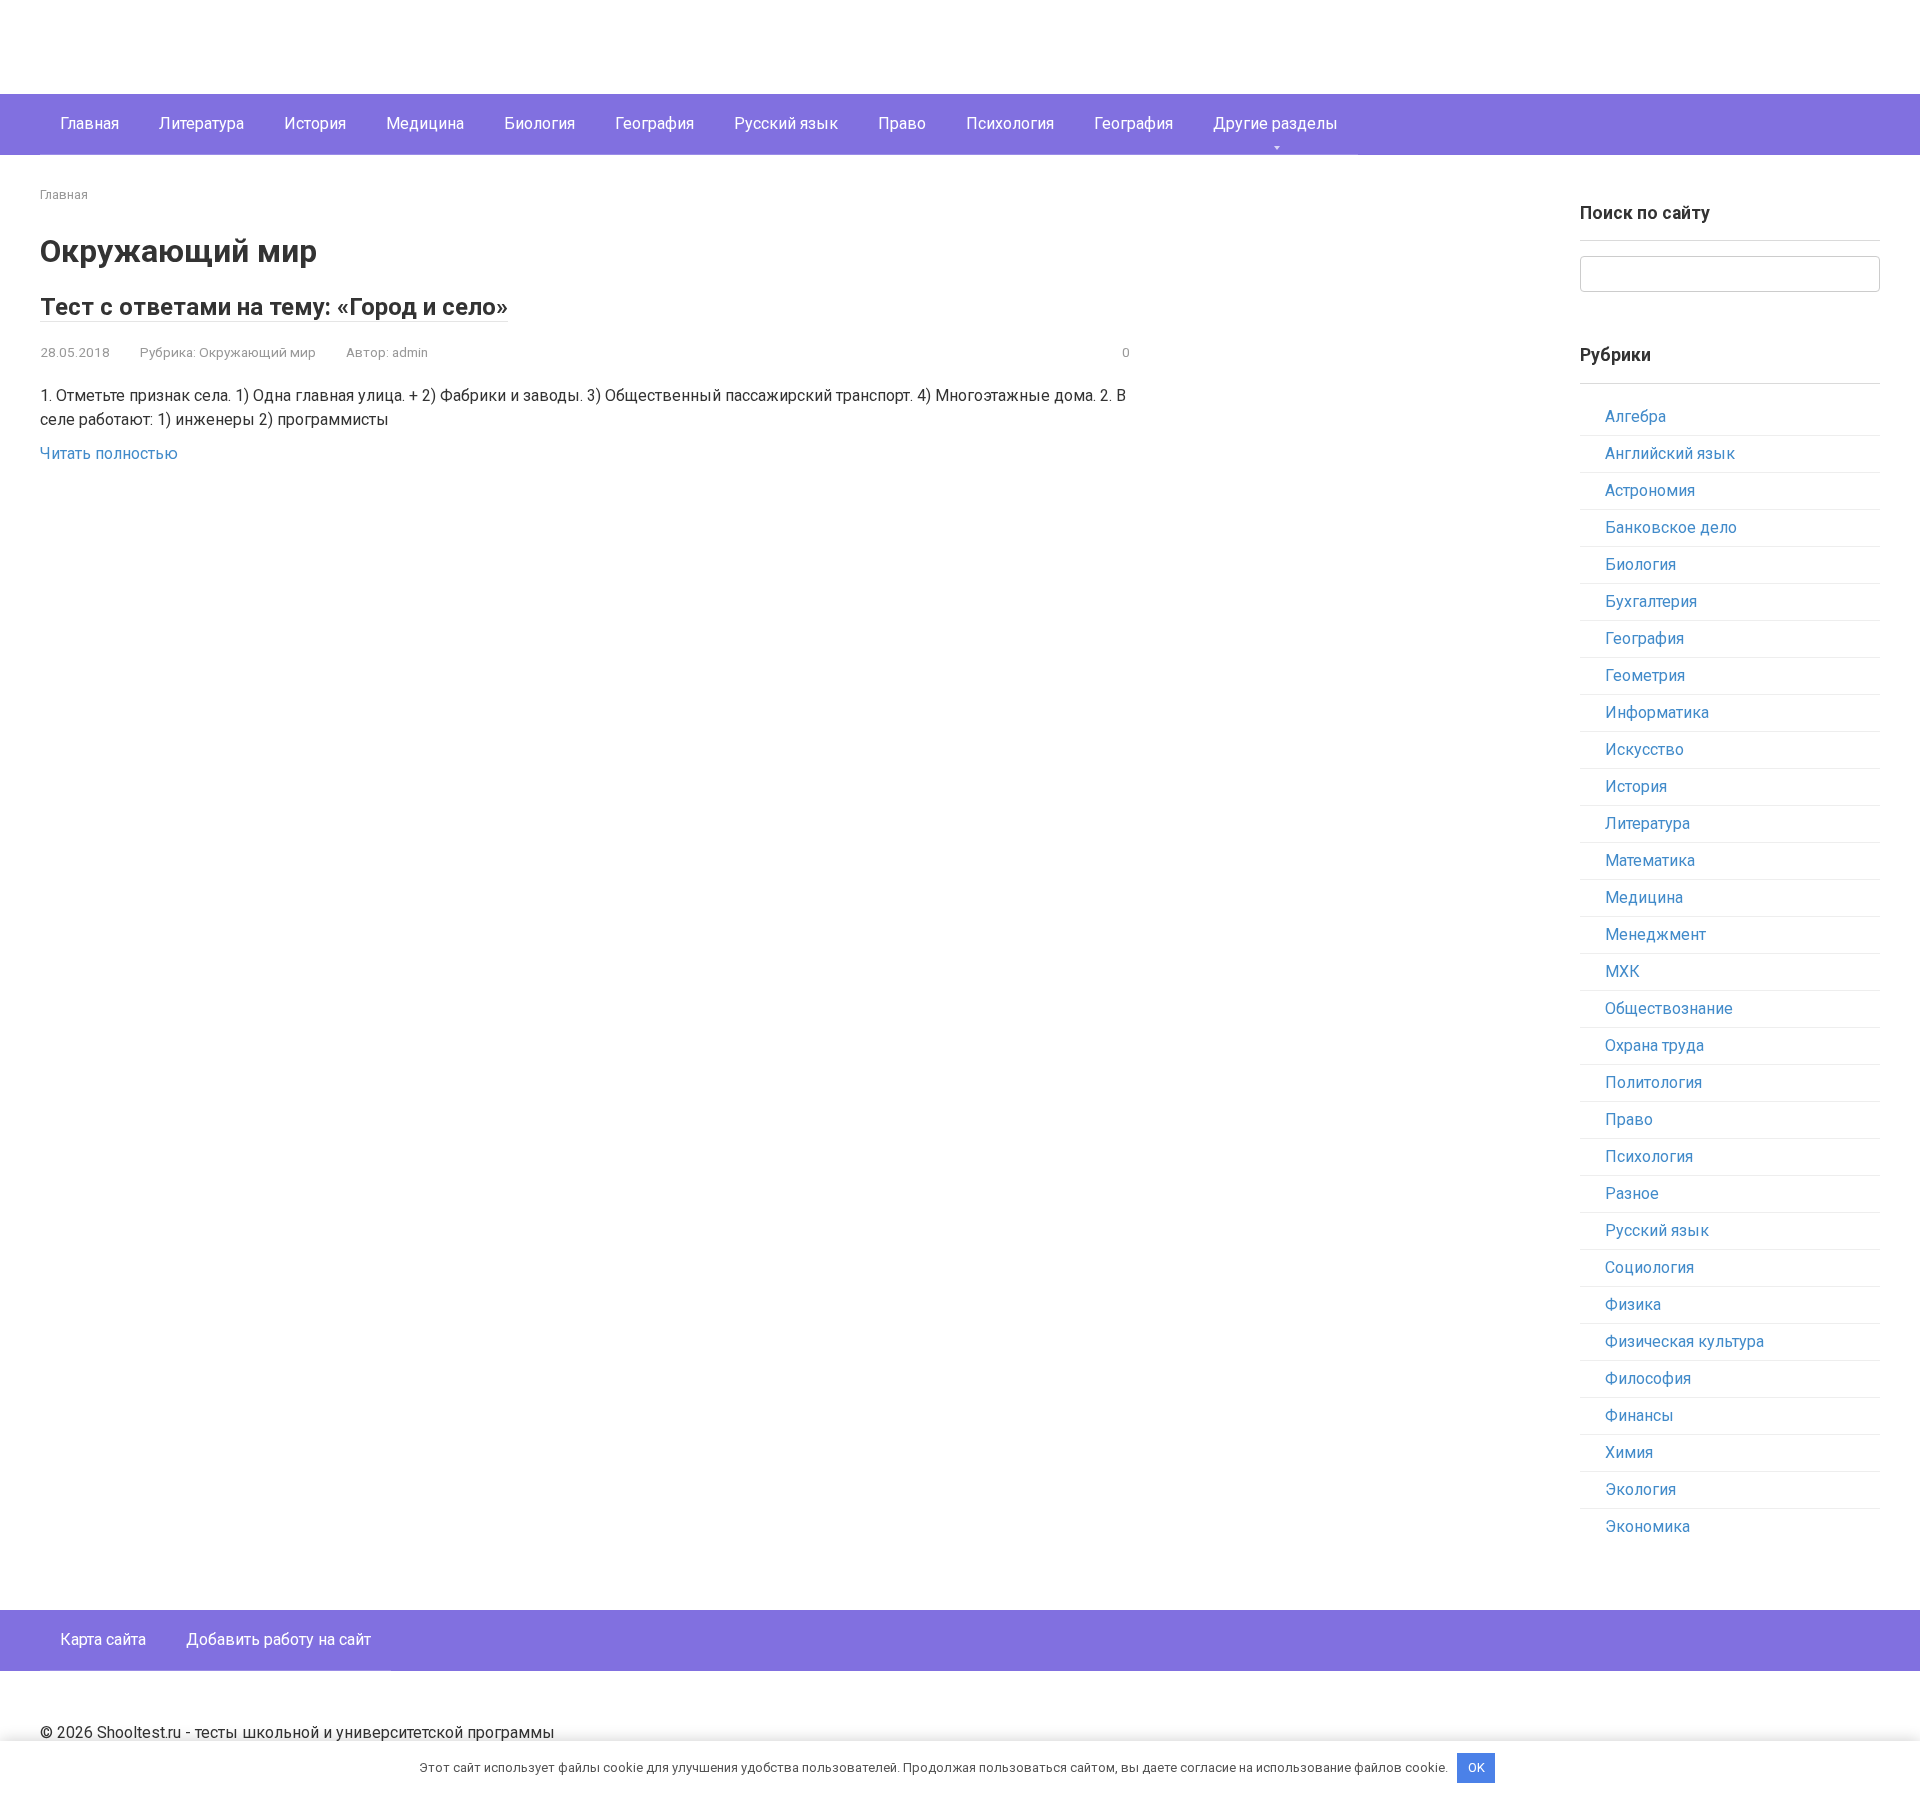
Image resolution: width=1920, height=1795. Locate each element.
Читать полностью (109, 453)
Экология (1640, 1489)
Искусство (1644, 749)
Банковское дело (1671, 527)
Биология (539, 123)
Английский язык (1670, 453)
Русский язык (786, 123)
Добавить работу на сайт (278, 1639)
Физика (1633, 1304)
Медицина (425, 123)
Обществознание (1669, 1008)
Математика (1650, 860)
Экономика (1647, 1526)
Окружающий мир (257, 352)
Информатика (1657, 712)
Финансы (1639, 1415)
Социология (1649, 1267)
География (654, 123)
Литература (201, 123)
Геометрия (1645, 675)
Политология (1653, 1082)
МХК (1622, 971)
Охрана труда (1654, 1045)
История (315, 123)
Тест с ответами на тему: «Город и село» (274, 307)
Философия (1648, 1378)
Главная (89, 123)
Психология (1010, 123)
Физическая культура (1684, 1341)
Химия (1629, 1452)
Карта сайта (103, 1639)
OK (1476, 1767)
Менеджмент (1655, 934)
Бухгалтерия (1651, 601)
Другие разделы (1275, 123)
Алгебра (1635, 416)
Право (902, 123)
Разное (1632, 1193)
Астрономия (1650, 490)
